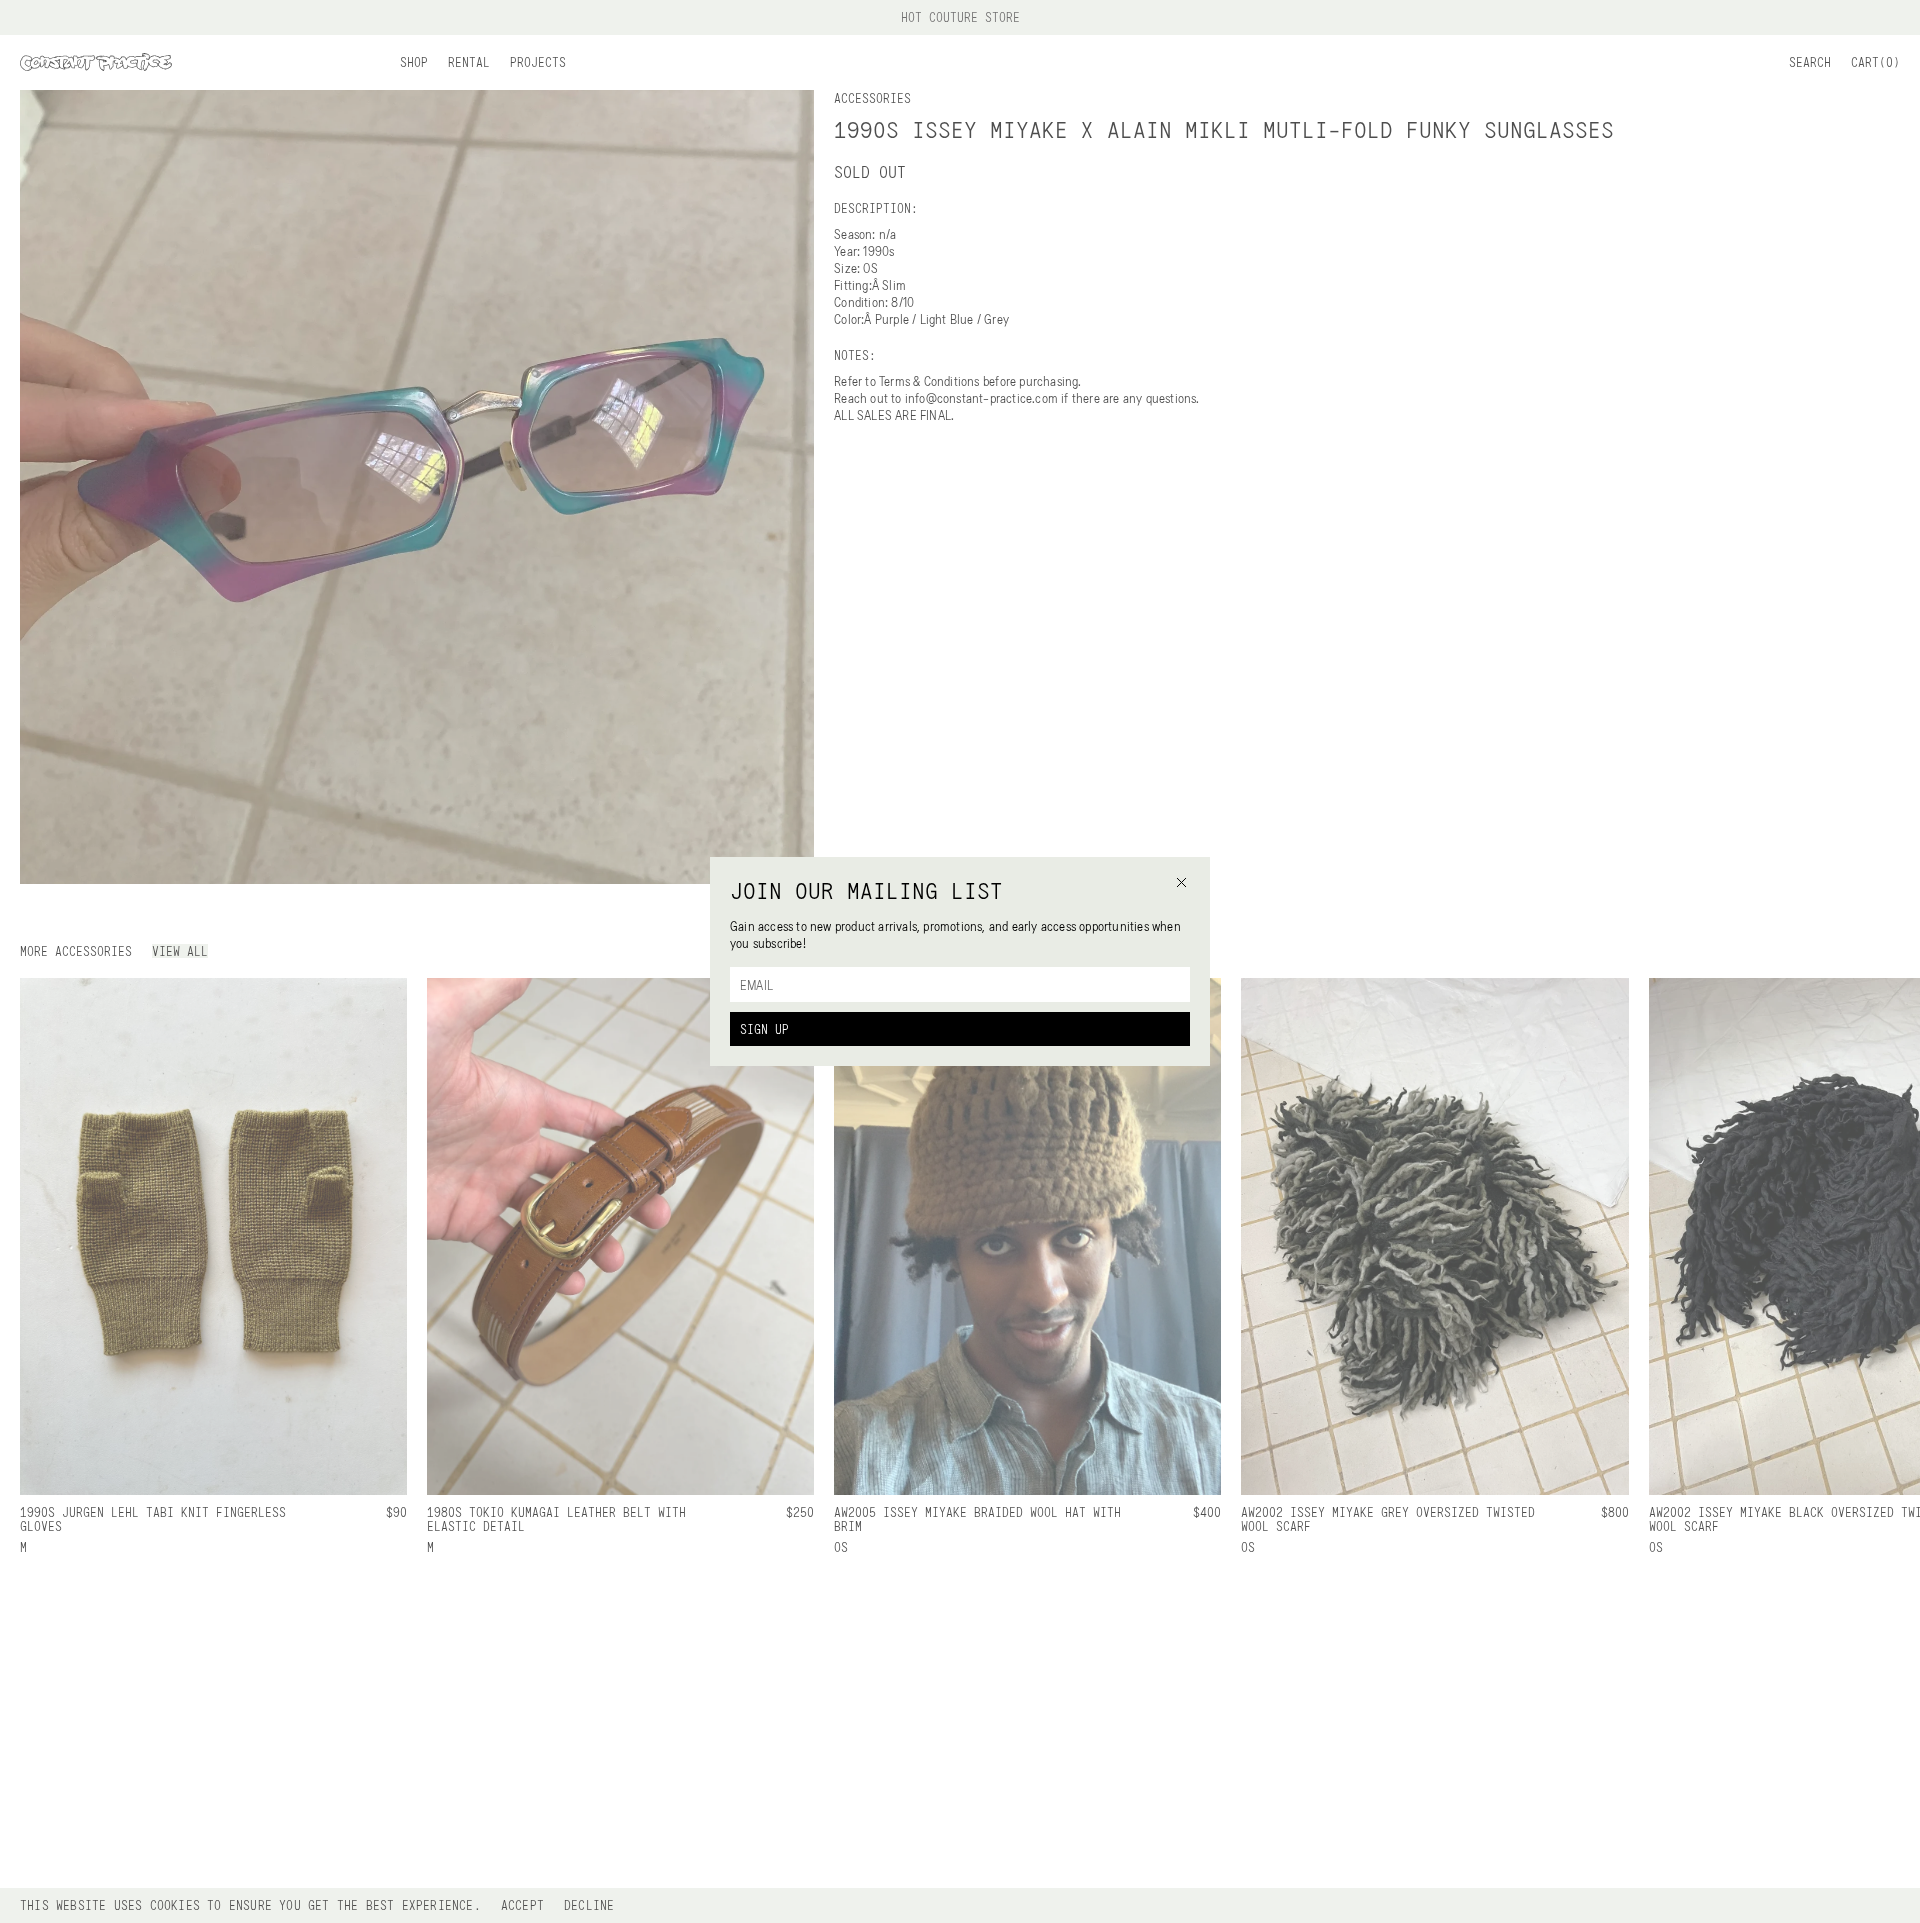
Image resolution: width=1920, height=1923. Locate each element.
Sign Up (764, 1029)
